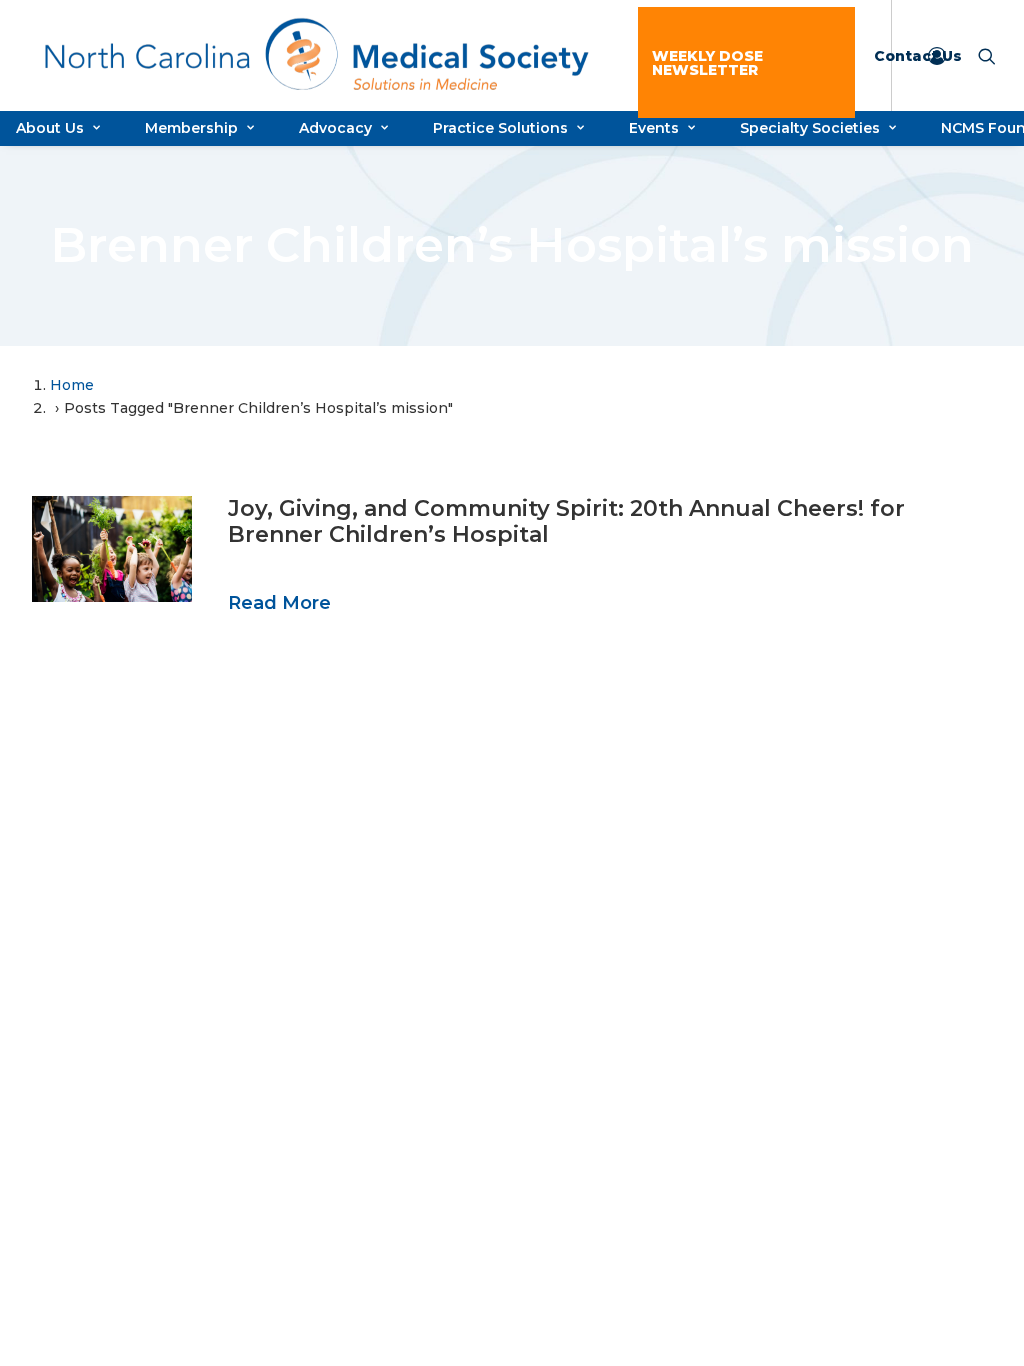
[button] (112, 549)
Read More (279, 603)
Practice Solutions (500, 128)
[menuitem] (746, 62)
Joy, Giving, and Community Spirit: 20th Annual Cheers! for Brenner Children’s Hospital (566, 521)
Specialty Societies (810, 128)
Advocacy (335, 128)
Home (72, 385)
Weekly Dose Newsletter (707, 63)
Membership (191, 128)
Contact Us (918, 56)
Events (654, 128)
